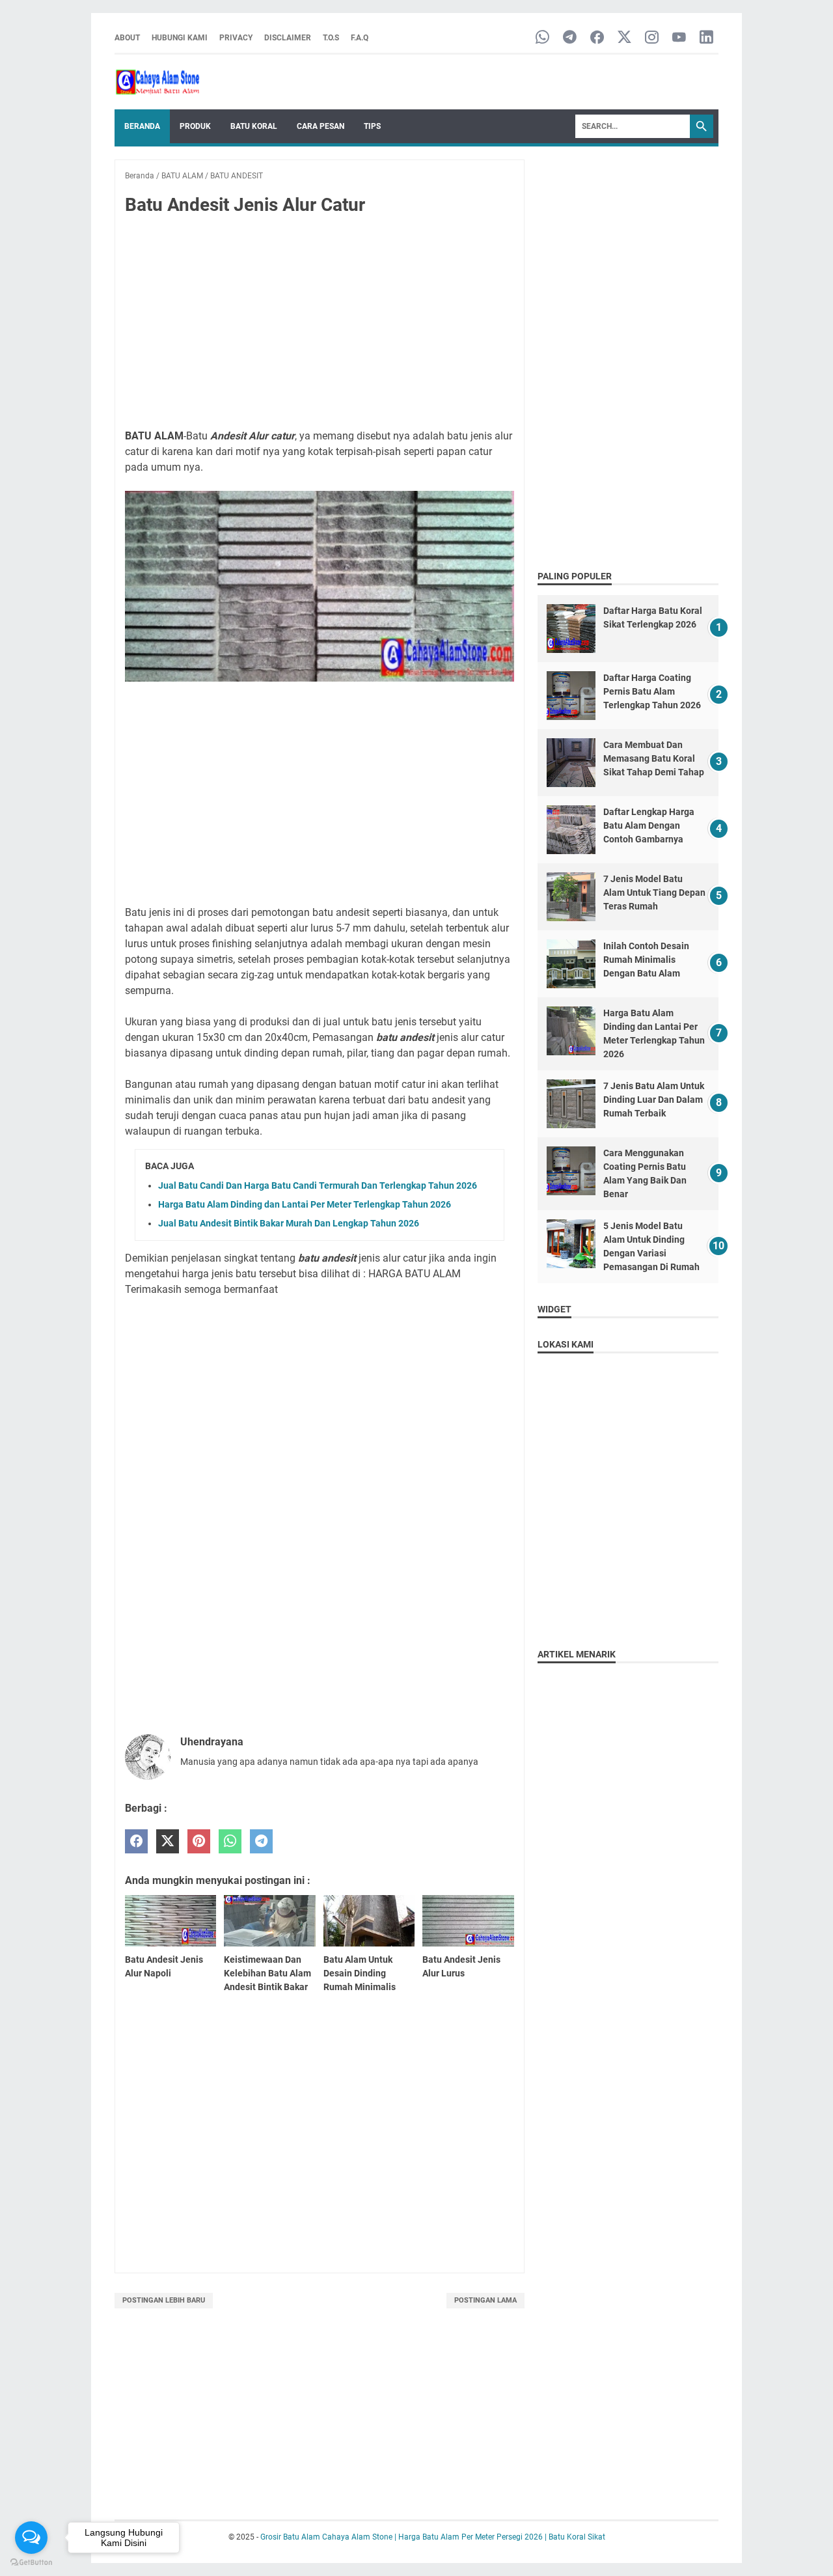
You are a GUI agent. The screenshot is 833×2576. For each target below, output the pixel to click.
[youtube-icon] (679, 38)
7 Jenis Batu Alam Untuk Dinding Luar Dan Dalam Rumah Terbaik (654, 1100)
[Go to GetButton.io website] (31, 2563)
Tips (372, 126)
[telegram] (261, 1841)
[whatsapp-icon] (542, 38)
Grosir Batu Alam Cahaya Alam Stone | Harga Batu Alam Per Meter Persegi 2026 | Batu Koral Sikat (433, 2537)
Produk (195, 126)
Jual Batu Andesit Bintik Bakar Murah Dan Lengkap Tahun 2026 (289, 1223)
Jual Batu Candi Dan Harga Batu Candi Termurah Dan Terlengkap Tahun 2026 (318, 1185)
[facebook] (136, 1841)
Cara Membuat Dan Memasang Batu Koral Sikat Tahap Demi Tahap (654, 758)
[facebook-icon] (597, 38)
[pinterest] (199, 1841)
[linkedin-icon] (706, 38)
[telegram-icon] (570, 38)
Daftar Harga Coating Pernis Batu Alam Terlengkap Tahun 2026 (652, 691)
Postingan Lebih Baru (164, 2300)
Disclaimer (288, 38)
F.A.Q (360, 38)
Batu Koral (254, 126)
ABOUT (127, 38)
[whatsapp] (230, 1841)
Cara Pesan (321, 126)
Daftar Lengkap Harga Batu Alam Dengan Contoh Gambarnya (649, 825)
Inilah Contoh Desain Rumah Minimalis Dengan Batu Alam (646, 960)
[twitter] (168, 1841)
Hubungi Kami (180, 38)
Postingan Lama (485, 2300)
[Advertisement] (320, 323)
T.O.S (331, 38)
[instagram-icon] (652, 38)
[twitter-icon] (624, 38)
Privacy (236, 38)
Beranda (142, 126)
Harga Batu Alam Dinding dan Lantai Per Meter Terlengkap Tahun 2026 (305, 1204)
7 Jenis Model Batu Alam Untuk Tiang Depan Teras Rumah (654, 893)
